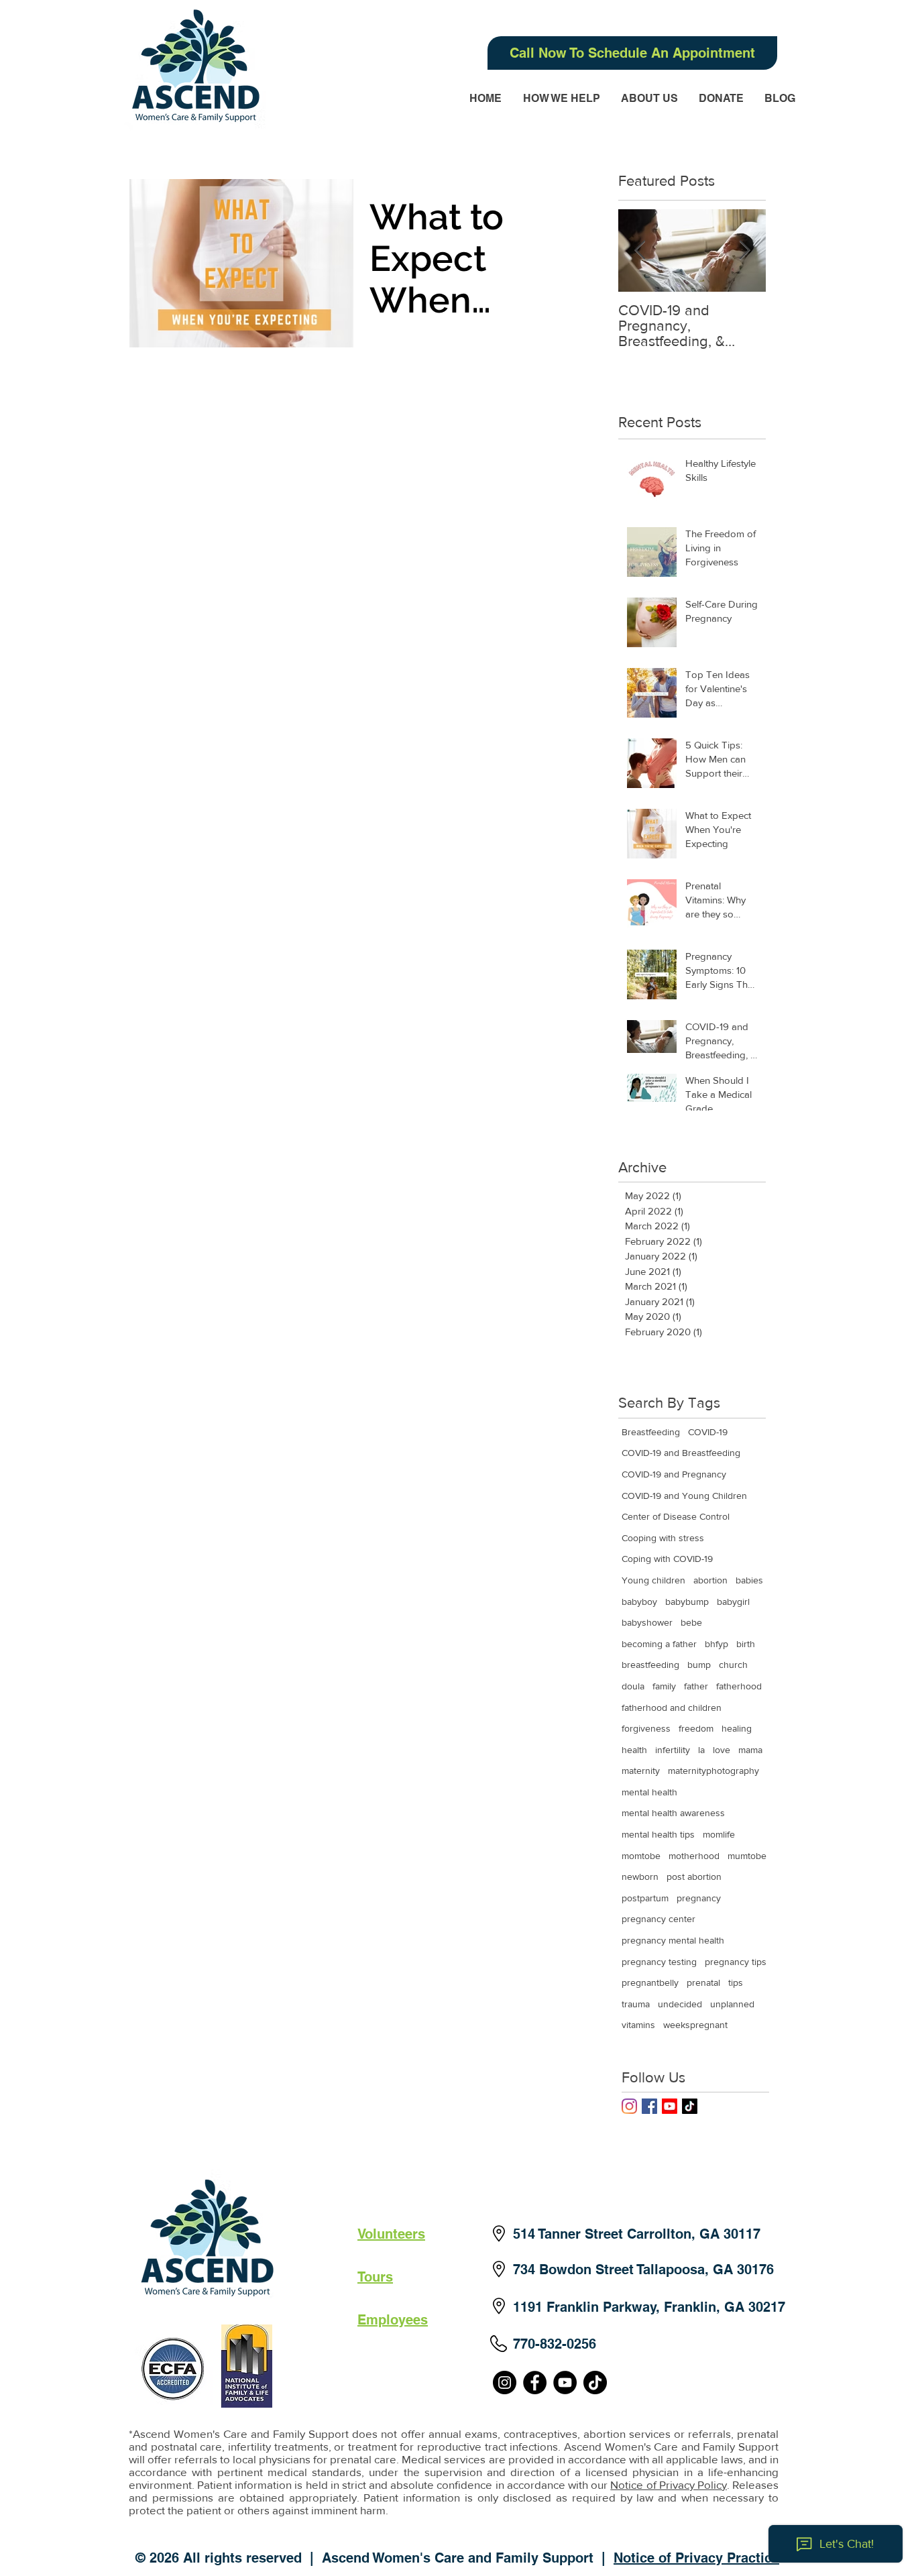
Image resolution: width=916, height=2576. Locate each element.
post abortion (694, 1877)
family (664, 1686)
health (634, 1750)
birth (746, 1644)
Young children (653, 1580)
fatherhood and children (672, 1707)
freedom (696, 1728)
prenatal (703, 1982)
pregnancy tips (736, 1962)
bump (699, 1665)
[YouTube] (565, 2383)
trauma (636, 2004)
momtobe (641, 1856)
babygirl (733, 1602)
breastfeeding (650, 1665)
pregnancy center (659, 1919)
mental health (649, 1792)
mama (750, 1750)
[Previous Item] (640, 250)
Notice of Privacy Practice (696, 2558)
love (722, 1750)
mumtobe (747, 1856)
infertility (673, 1750)
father (696, 1686)
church (733, 1665)
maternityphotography (713, 1771)
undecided (680, 2004)
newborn (640, 1877)
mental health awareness (673, 1813)
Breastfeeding (651, 1432)
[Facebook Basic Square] (649, 2106)
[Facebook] (535, 2383)
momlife (719, 1834)
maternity (641, 1771)
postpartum (645, 1898)
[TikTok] (690, 2106)
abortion (710, 1580)
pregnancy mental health (673, 1940)
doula (633, 1686)
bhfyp (717, 1644)
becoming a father (659, 1644)
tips (736, 1982)
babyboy (639, 1602)
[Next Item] (744, 250)
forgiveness (646, 1728)
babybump (687, 1602)
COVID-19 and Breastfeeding (681, 1453)
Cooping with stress (663, 1538)
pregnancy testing (659, 1962)
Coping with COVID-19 (667, 1559)
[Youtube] (670, 2106)
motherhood (694, 1856)
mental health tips (658, 1834)
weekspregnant (695, 2025)
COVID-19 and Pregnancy (674, 1474)
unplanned (732, 2004)
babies (749, 1580)
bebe (691, 1622)
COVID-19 (708, 1432)
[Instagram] (629, 2106)
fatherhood (739, 1686)
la (701, 1750)
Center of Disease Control (676, 1516)
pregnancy (699, 1898)
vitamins (638, 2025)
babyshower (647, 1622)
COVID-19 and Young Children (684, 1496)
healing (737, 1728)
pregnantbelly (650, 1982)
